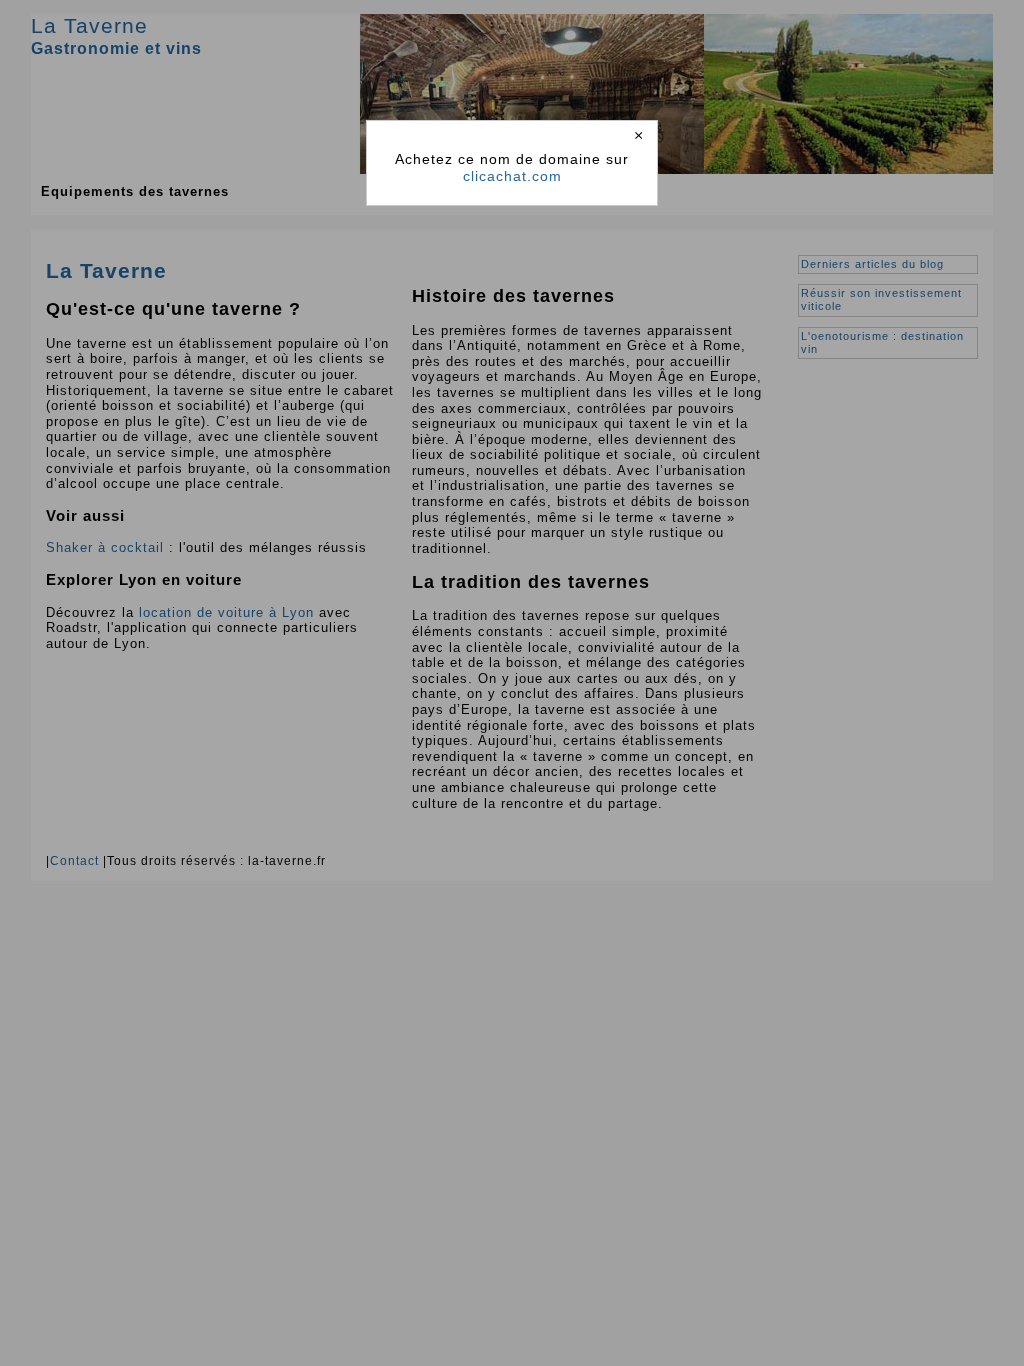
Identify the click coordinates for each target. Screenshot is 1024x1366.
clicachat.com (512, 176)
